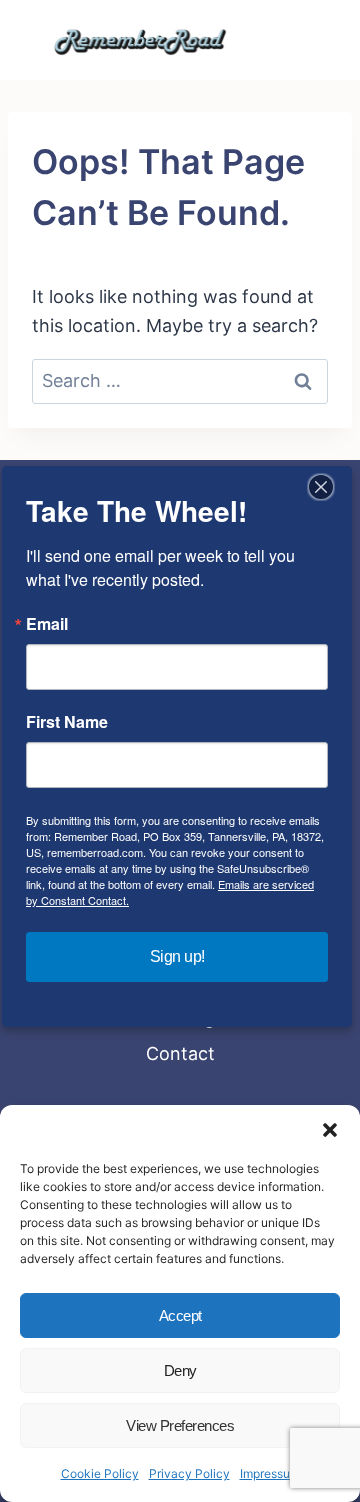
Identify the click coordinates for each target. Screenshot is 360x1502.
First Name (67, 722)
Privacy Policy (189, 1473)
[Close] (321, 487)
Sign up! (177, 956)
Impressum (270, 1473)
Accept (180, 1315)
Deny (180, 1370)
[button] (330, 1130)
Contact (180, 1053)
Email (47, 624)
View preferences (180, 1425)
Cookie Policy (100, 1473)
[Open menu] (291, 40)
